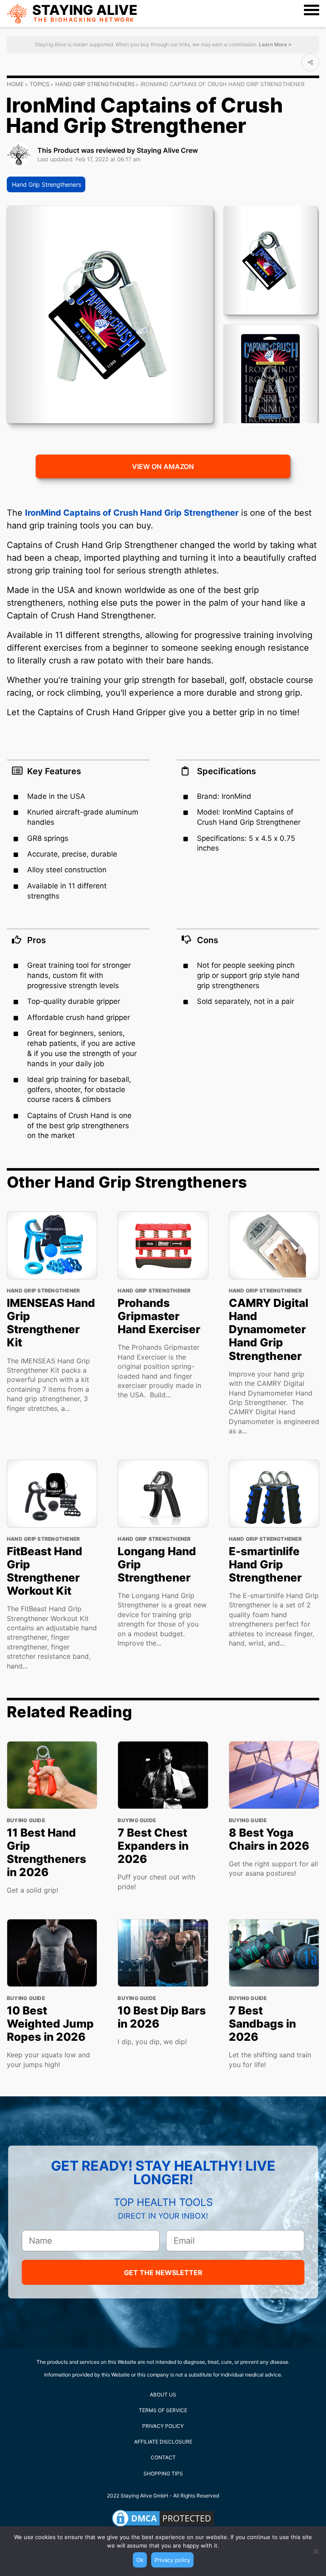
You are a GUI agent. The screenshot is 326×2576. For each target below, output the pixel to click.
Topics (39, 84)
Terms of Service (163, 2410)
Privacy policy (172, 2560)
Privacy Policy (163, 2426)
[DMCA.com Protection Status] (163, 2518)
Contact (163, 2457)
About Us (163, 2395)
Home (15, 84)
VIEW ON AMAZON (163, 466)
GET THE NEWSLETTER (163, 2273)
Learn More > (275, 44)
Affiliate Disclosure (163, 2442)
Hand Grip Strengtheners (95, 84)
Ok (140, 2560)
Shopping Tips (163, 2473)
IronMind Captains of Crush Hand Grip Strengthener (132, 513)
